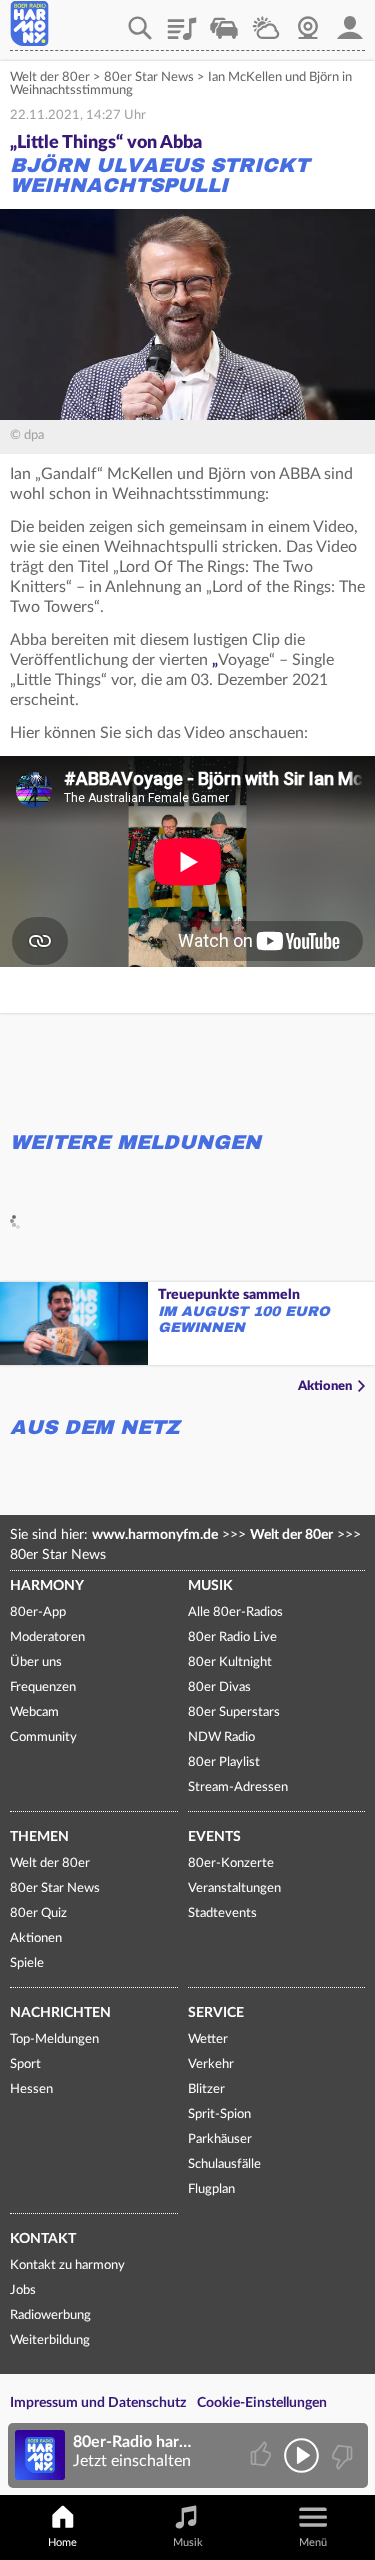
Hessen (31, 2089)
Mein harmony (350, 21)
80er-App (38, 1612)
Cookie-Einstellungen (262, 2403)
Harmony (47, 1586)
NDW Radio (221, 1737)
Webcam (308, 21)
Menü (313, 2542)
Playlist (182, 21)
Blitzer (206, 2089)
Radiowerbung (50, 2315)
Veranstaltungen (234, 1888)
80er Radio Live (232, 1637)
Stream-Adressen (238, 1787)
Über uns (36, 1662)
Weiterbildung (50, 2340)
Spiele (27, 1963)
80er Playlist (224, 1762)
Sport (25, 2064)
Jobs (23, 2290)
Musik (210, 1586)
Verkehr (224, 21)
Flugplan (211, 2189)
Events (214, 1837)
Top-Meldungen (54, 2039)
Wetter (266, 21)
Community (43, 1737)
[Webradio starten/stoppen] (301, 2455)
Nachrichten (60, 2013)
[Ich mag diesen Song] (262, 2455)
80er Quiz (38, 1913)
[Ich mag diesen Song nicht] (340, 2455)
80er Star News (149, 77)
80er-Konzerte (231, 1863)
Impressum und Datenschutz (98, 2403)
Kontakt (43, 2239)
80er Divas (219, 1687)
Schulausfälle (224, 2164)
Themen (39, 1837)
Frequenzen (43, 1687)
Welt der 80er (50, 77)
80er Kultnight (230, 1662)
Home (62, 2542)
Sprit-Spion (219, 2114)
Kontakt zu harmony (67, 2265)
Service (216, 2013)
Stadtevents (222, 1913)
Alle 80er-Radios (235, 1612)
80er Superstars (234, 1712)
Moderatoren (47, 1637)
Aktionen (325, 1386)
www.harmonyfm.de (155, 1535)
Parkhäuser (220, 2139)
